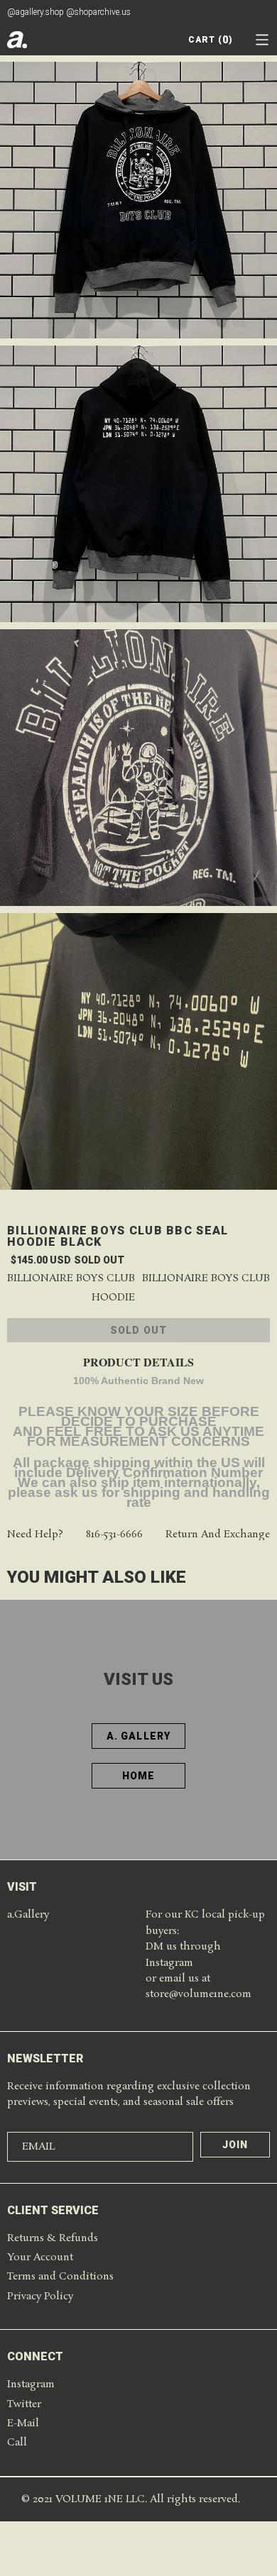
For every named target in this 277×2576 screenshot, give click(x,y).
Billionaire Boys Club (71, 1279)
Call (17, 2443)
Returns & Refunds (53, 2238)
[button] (262, 40)
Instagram (31, 2384)
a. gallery (138, 1736)
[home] (17, 40)
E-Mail (23, 2423)
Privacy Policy (40, 2296)
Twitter (24, 2404)
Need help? (35, 1535)
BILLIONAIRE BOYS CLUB (206, 1279)
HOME (138, 1776)
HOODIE (113, 1298)
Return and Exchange (218, 1535)
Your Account (40, 2257)
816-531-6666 (114, 1535)
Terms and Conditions (60, 2277)
